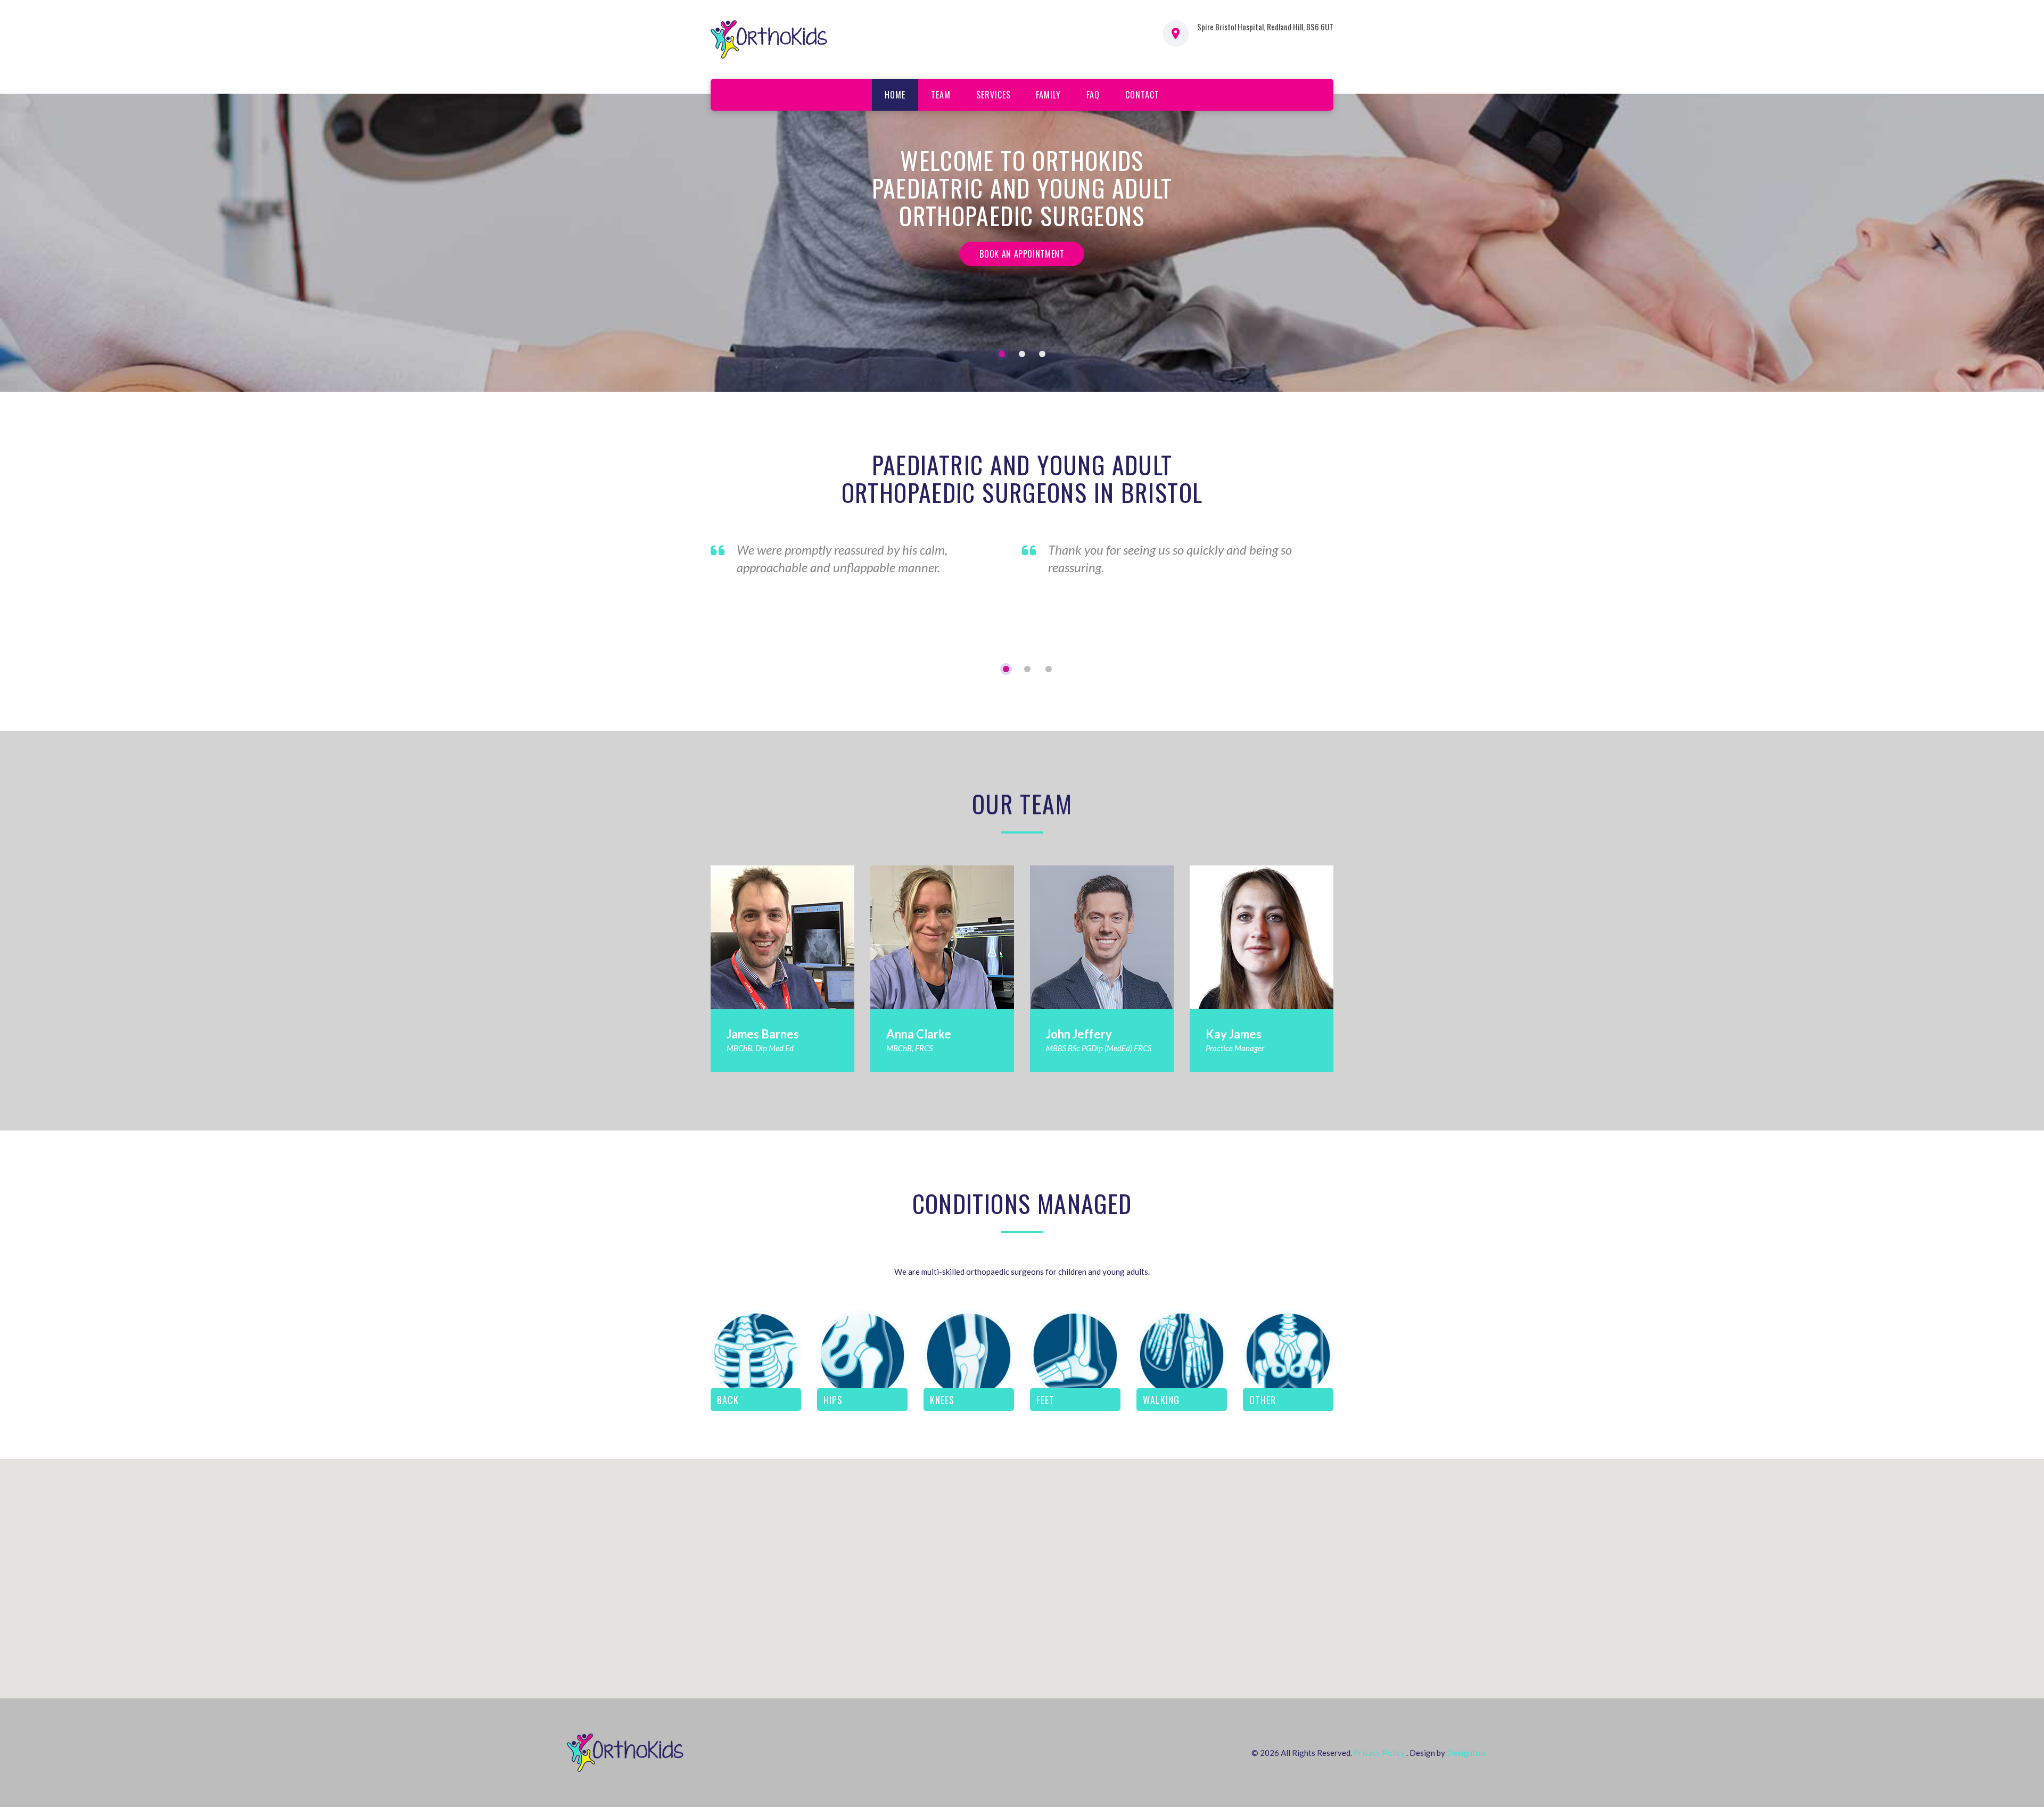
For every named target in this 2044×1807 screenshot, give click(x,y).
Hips (833, 1400)
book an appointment (1022, 254)
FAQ (1093, 95)
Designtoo (1466, 1753)
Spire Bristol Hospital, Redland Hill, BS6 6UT (1265, 27)
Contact (1142, 95)
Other (1263, 1400)
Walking (1161, 1400)
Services (994, 95)
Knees (942, 1400)
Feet (1045, 1400)
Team (941, 95)
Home (895, 95)
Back (728, 1400)
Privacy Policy (1379, 1753)
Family (1048, 95)
